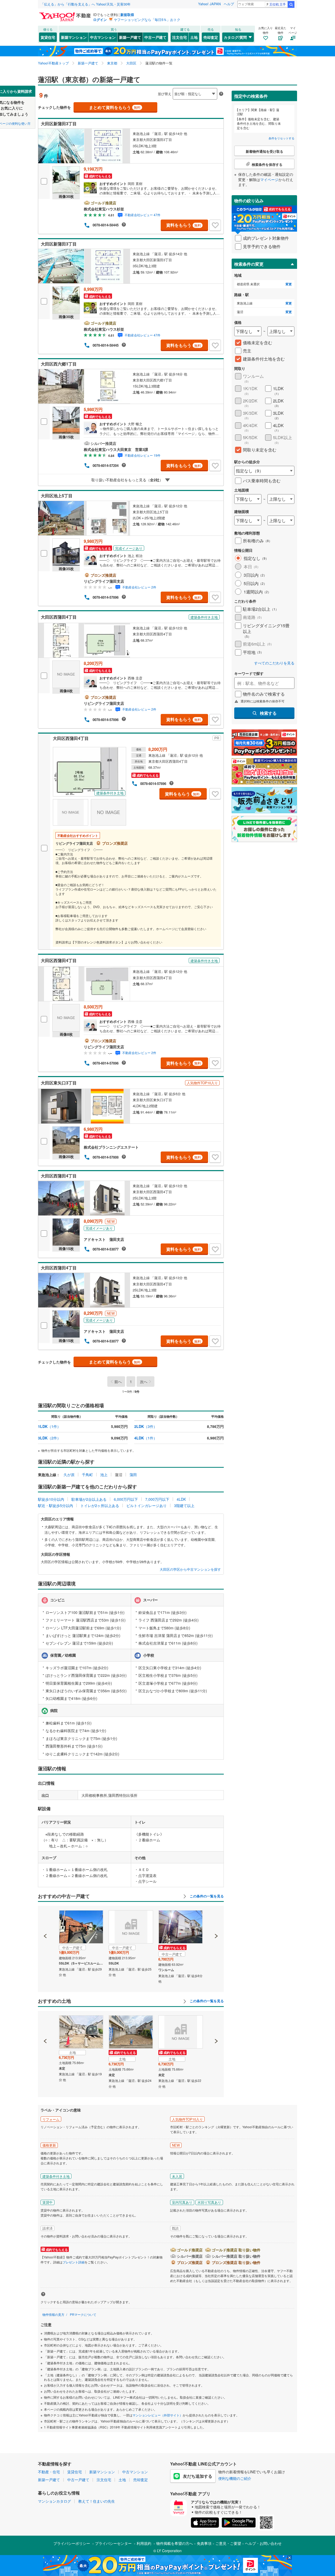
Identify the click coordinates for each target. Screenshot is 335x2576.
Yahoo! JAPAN (209, 4)
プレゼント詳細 (74, 2262)
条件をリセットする (281, 138)
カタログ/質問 (235, 37)
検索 (291, 4)
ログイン (100, 20)
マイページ (269, 179)
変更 (289, 284)
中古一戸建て (155, 37)
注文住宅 (180, 37)
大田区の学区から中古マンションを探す (190, 1569)
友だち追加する (198, 2476)
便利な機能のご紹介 (235, 2478)
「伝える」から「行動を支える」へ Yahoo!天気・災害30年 (86, 4)
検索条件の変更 (249, 264)
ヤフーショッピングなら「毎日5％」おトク (147, 20)
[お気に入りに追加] (215, 225)
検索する (268, 713)
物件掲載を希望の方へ (175, 2543)
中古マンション (103, 37)
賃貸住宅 (48, 37)
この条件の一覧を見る (206, 1896)
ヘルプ (229, 4)
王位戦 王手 (278, 4)
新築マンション (74, 37)
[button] (45, 1918)
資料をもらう (184, 225)
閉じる (142, 89)
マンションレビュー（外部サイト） (158, 2415)
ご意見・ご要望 (228, 2543)
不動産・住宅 (49, 2472)
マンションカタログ (54, 2501)
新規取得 (127, 15)
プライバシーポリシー (72, 2543)
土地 (194, 37)
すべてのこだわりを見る (274, 663)
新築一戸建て (130, 37)
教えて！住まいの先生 (97, 2501)
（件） (49, 1426)
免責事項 (204, 2543)
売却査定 (211, 37)
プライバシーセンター (113, 2543)
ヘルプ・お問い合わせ (263, 2543)
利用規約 (144, 2543)
